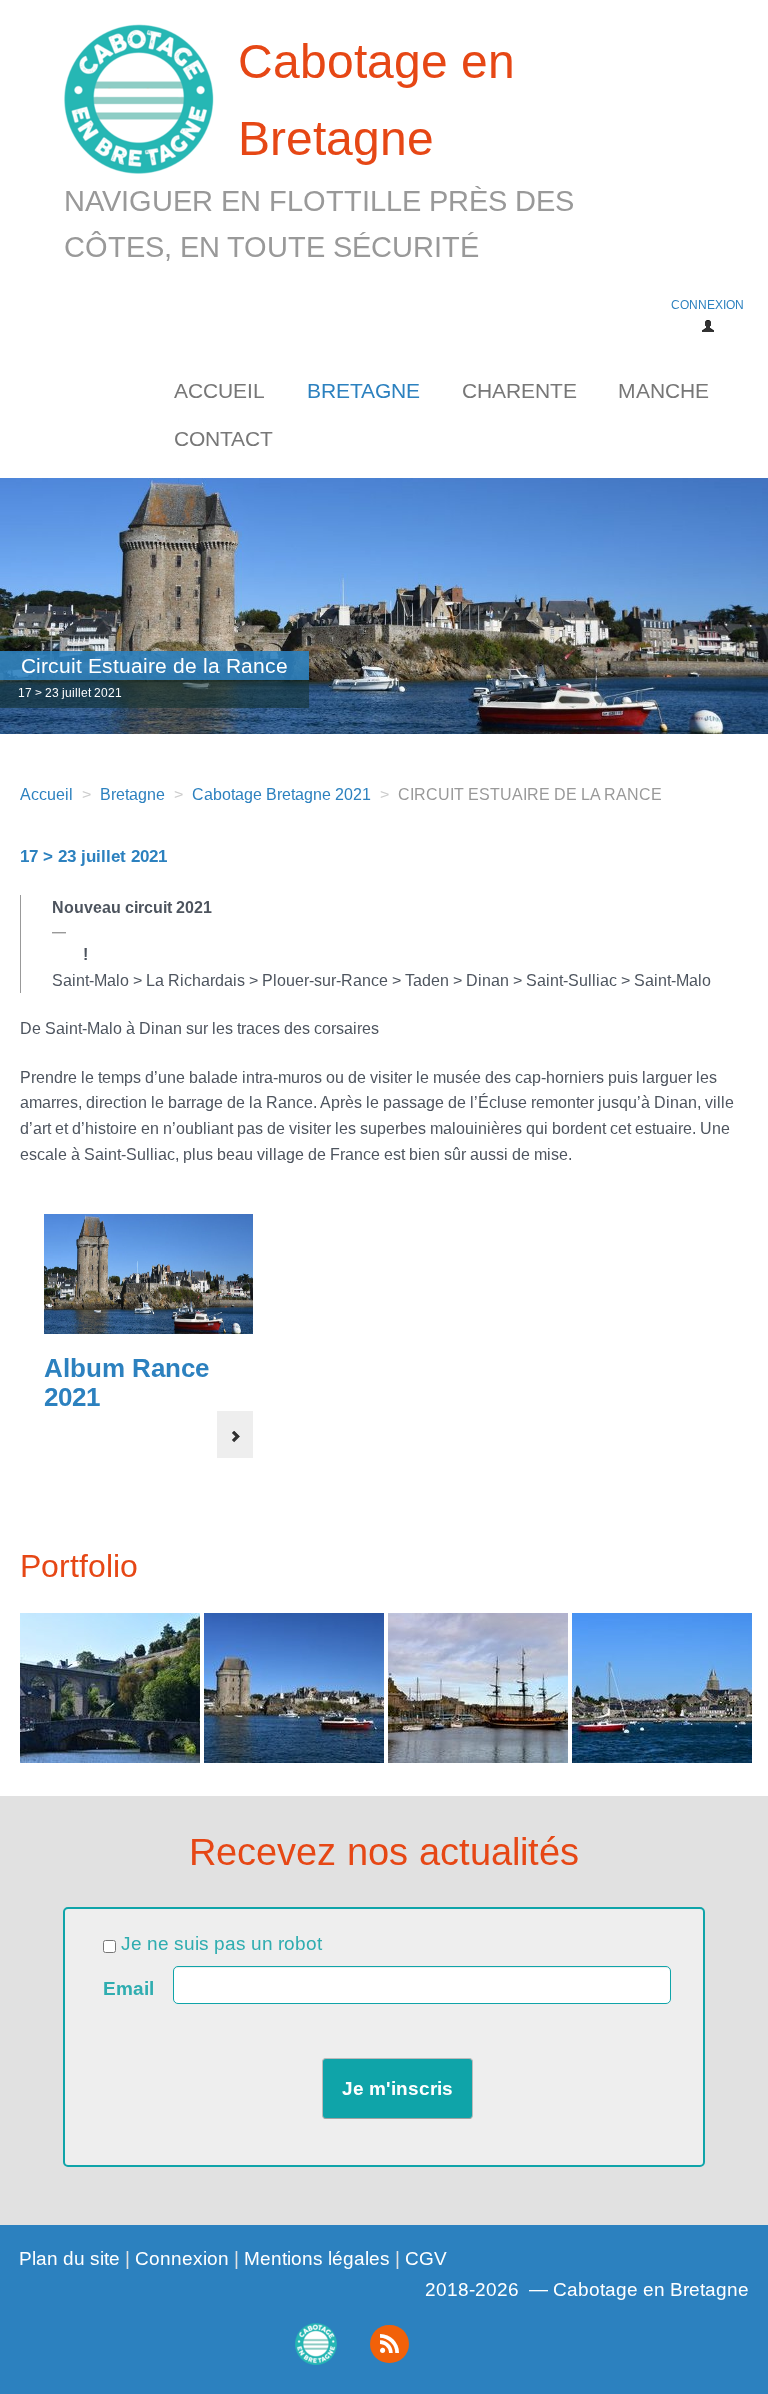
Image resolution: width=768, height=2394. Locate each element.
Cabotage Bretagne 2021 (281, 794)
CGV (426, 2258)
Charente (519, 390)
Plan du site (69, 2258)
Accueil (219, 390)
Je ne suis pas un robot (219, 1944)
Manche (663, 390)
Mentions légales (317, 2258)
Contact (223, 438)
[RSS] (389, 2344)
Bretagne (363, 390)
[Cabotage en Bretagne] (315, 2343)
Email (128, 1989)
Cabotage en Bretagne (319, 149)
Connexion (182, 2258)
